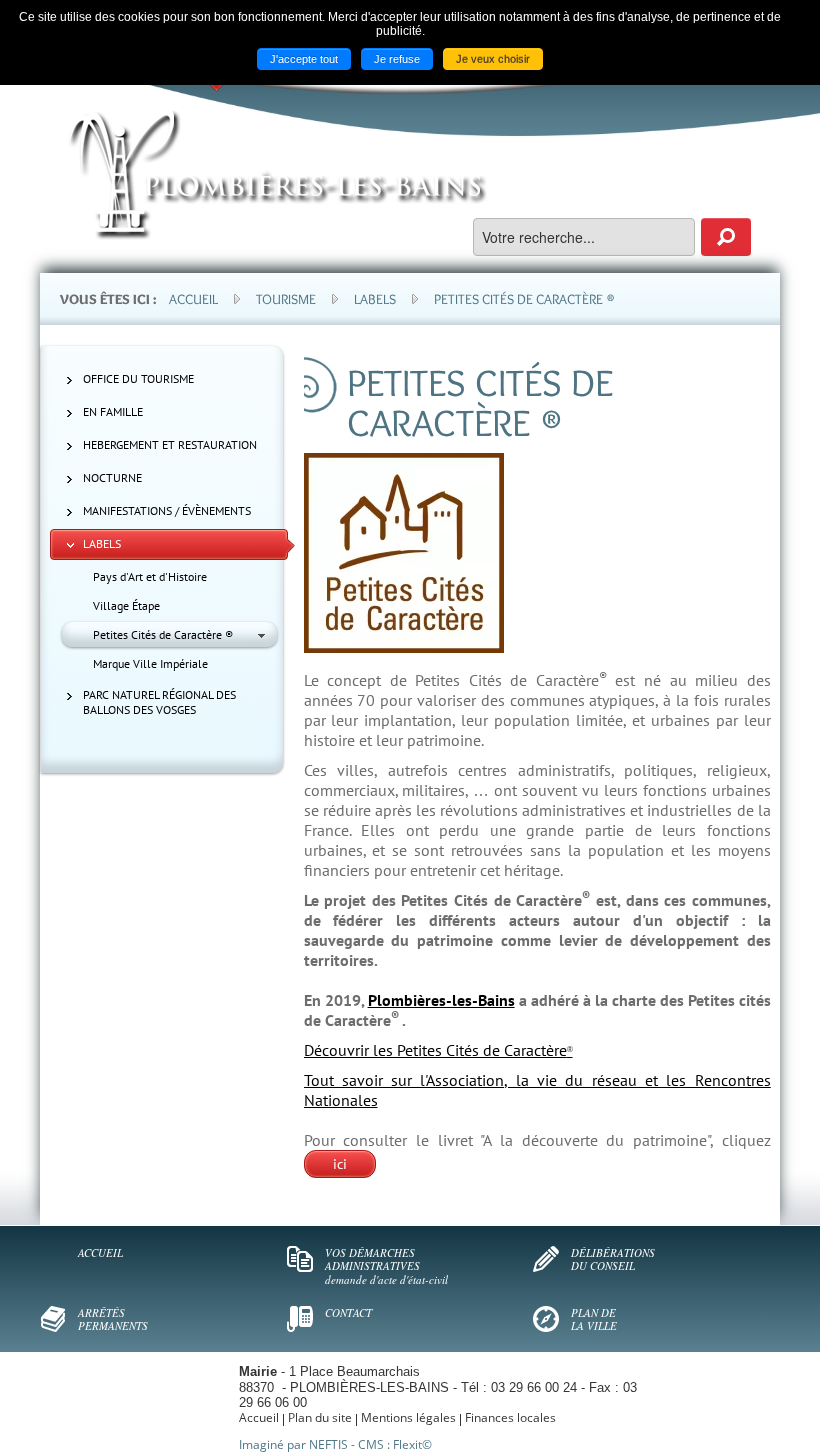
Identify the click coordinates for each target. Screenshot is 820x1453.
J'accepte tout (304, 59)
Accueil (193, 299)
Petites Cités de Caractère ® (163, 634)
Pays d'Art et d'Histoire (150, 576)
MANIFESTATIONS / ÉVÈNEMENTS (167, 510)
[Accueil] (278, 175)
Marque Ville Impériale (150, 663)
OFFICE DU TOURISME (138, 378)
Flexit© (412, 1444)
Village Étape (126, 605)
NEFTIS (328, 1444)
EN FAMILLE (113, 411)
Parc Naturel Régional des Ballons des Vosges (159, 702)
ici (340, 1164)
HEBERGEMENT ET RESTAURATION (170, 444)
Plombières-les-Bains (441, 1000)
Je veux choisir (493, 59)
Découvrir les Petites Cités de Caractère (438, 1050)
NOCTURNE (112, 477)
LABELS (102, 543)
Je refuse (397, 59)
